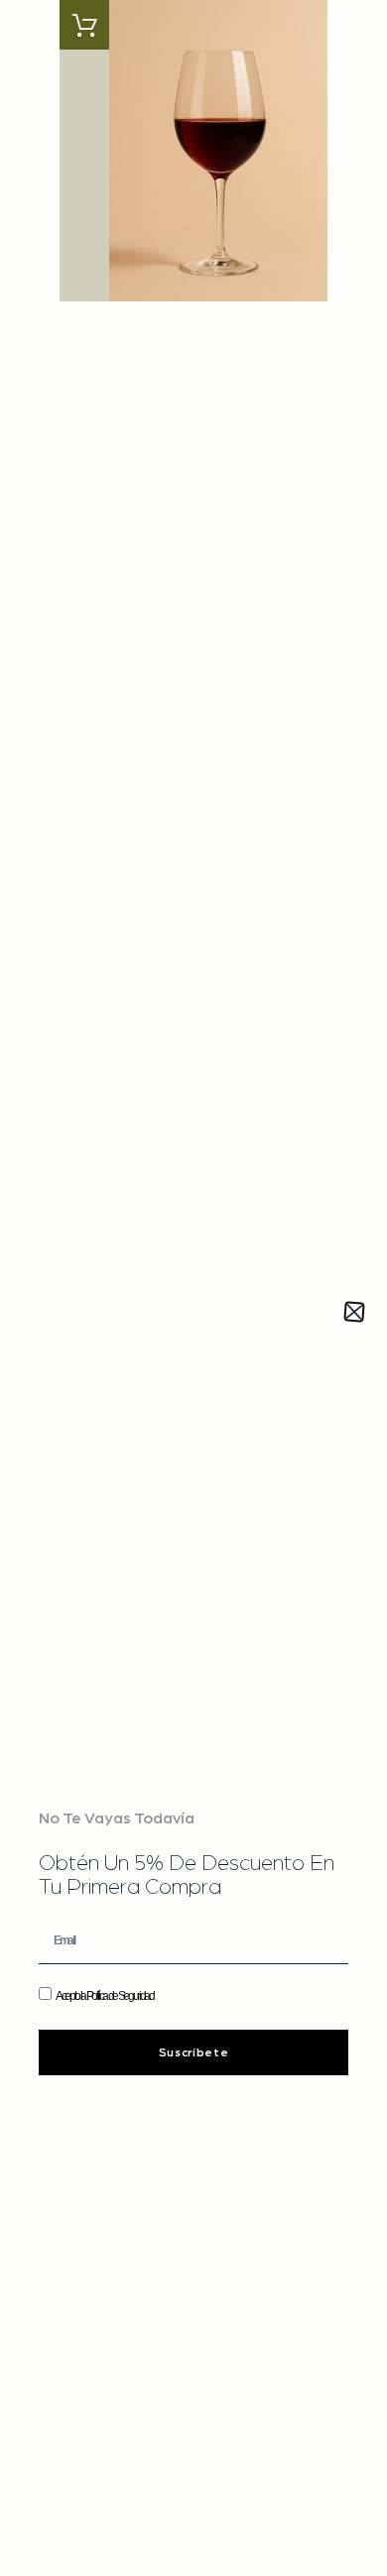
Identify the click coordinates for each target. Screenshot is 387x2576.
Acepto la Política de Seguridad (105, 1996)
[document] (193, 1288)
